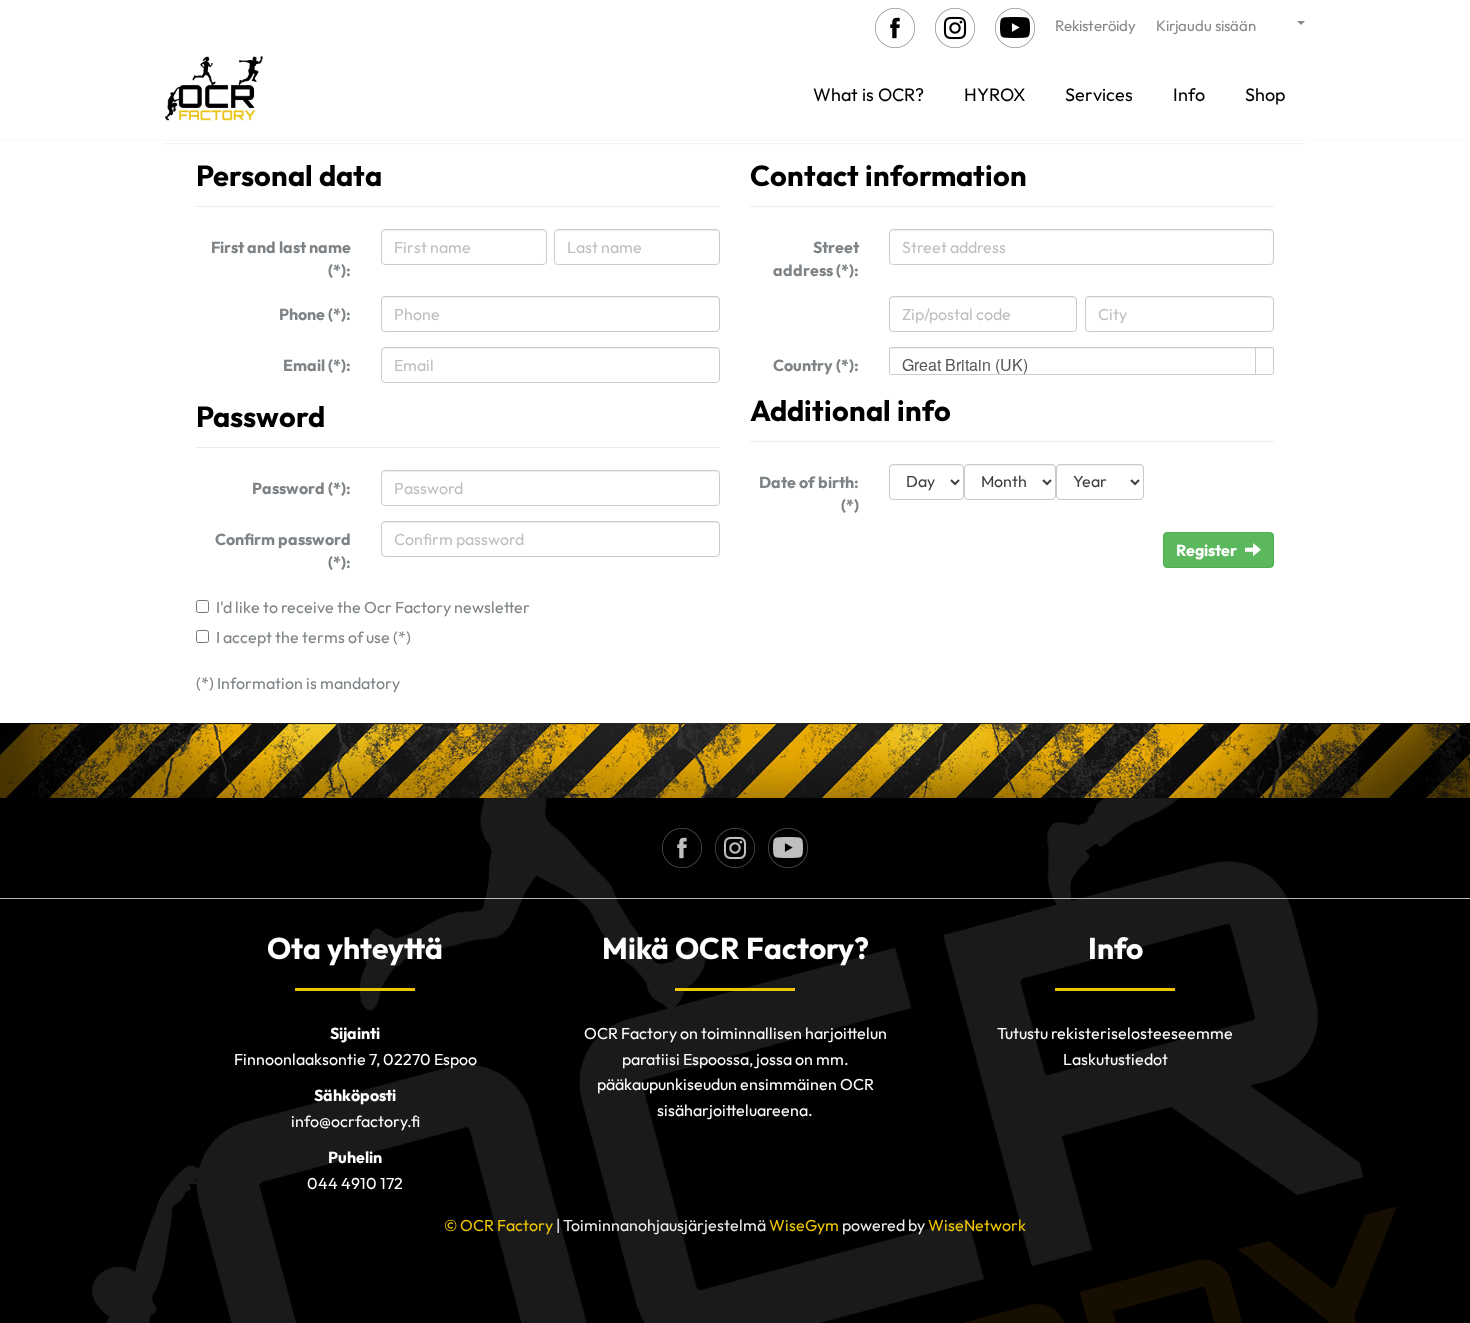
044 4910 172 (355, 1183)
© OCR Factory (498, 1225)
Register (1206, 550)
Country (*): (816, 365)
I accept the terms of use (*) (313, 637)
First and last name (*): (281, 258)
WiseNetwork (977, 1225)
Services (1099, 94)
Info (1189, 94)
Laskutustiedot (1115, 1059)
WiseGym (804, 1225)
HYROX (994, 94)
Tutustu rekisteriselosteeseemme (1115, 1033)
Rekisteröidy (1095, 25)
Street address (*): (816, 258)
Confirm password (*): (283, 550)
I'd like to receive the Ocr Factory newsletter (373, 607)
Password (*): (301, 488)
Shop (1265, 94)
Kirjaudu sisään (1206, 25)
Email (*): (317, 365)
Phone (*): (315, 314)
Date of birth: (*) (809, 493)
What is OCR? (868, 94)
